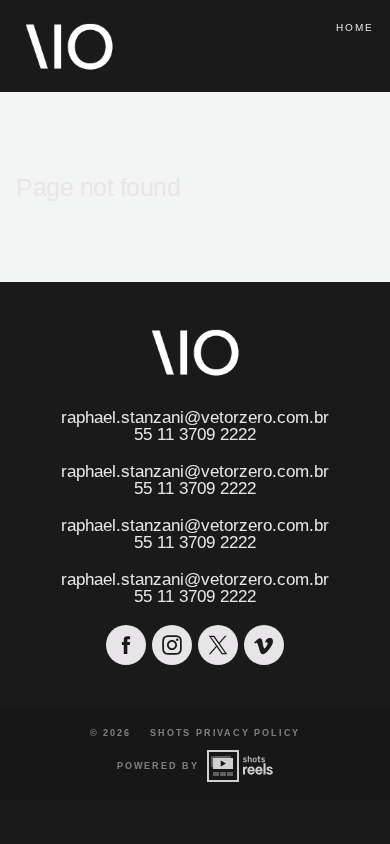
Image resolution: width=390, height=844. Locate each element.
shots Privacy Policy (225, 733)
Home (355, 27)
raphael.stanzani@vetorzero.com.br (195, 417)
